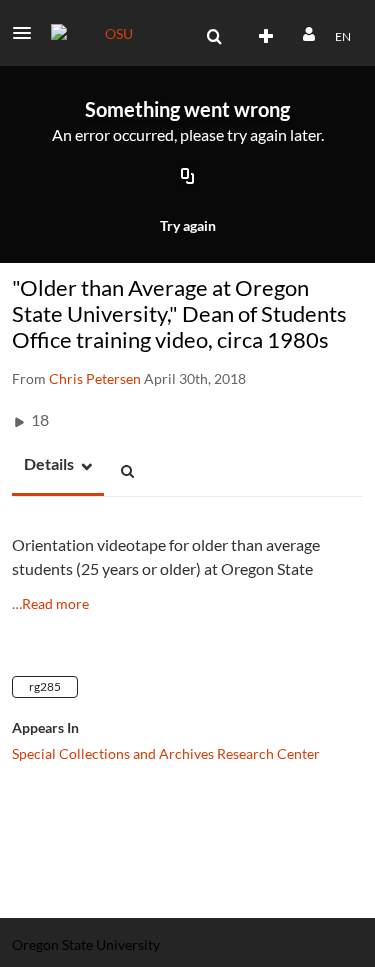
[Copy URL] (188, 178)
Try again (188, 225)
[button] (28, 33)
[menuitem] (214, 37)
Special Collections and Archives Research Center (166, 753)
